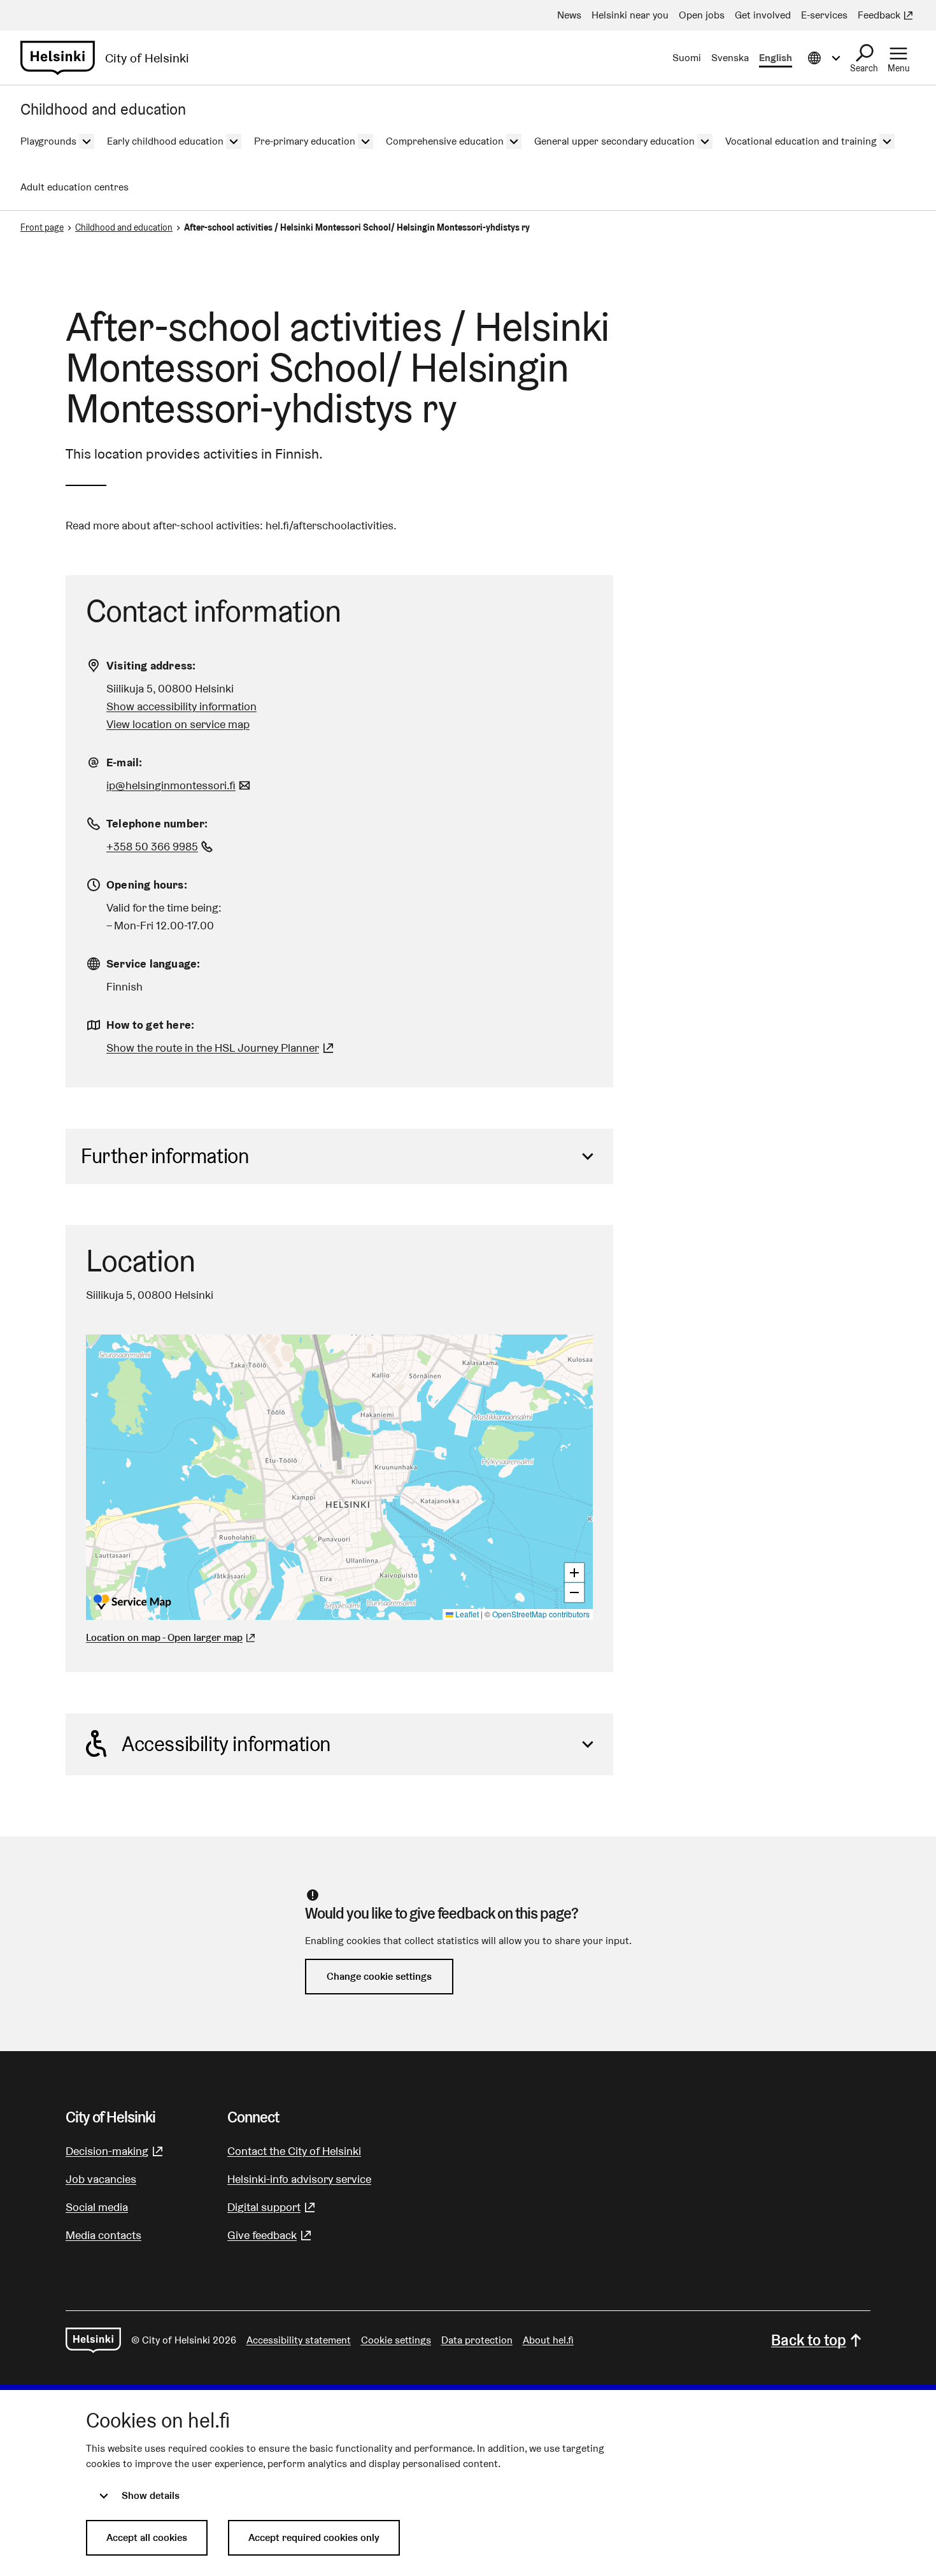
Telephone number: (157, 823)
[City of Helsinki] (93, 2340)
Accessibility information (226, 1744)
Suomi (687, 58)
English (776, 58)
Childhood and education (124, 227)
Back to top (809, 2340)
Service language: (153, 963)
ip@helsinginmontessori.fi (180, 785)
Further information (165, 1156)
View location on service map (178, 724)
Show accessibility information (181, 706)
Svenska (730, 58)
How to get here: (150, 1025)
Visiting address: (151, 665)
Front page (42, 227)
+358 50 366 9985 (161, 846)
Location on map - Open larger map (164, 1637)
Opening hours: (147, 884)
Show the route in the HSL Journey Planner (213, 1048)
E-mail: (124, 762)
